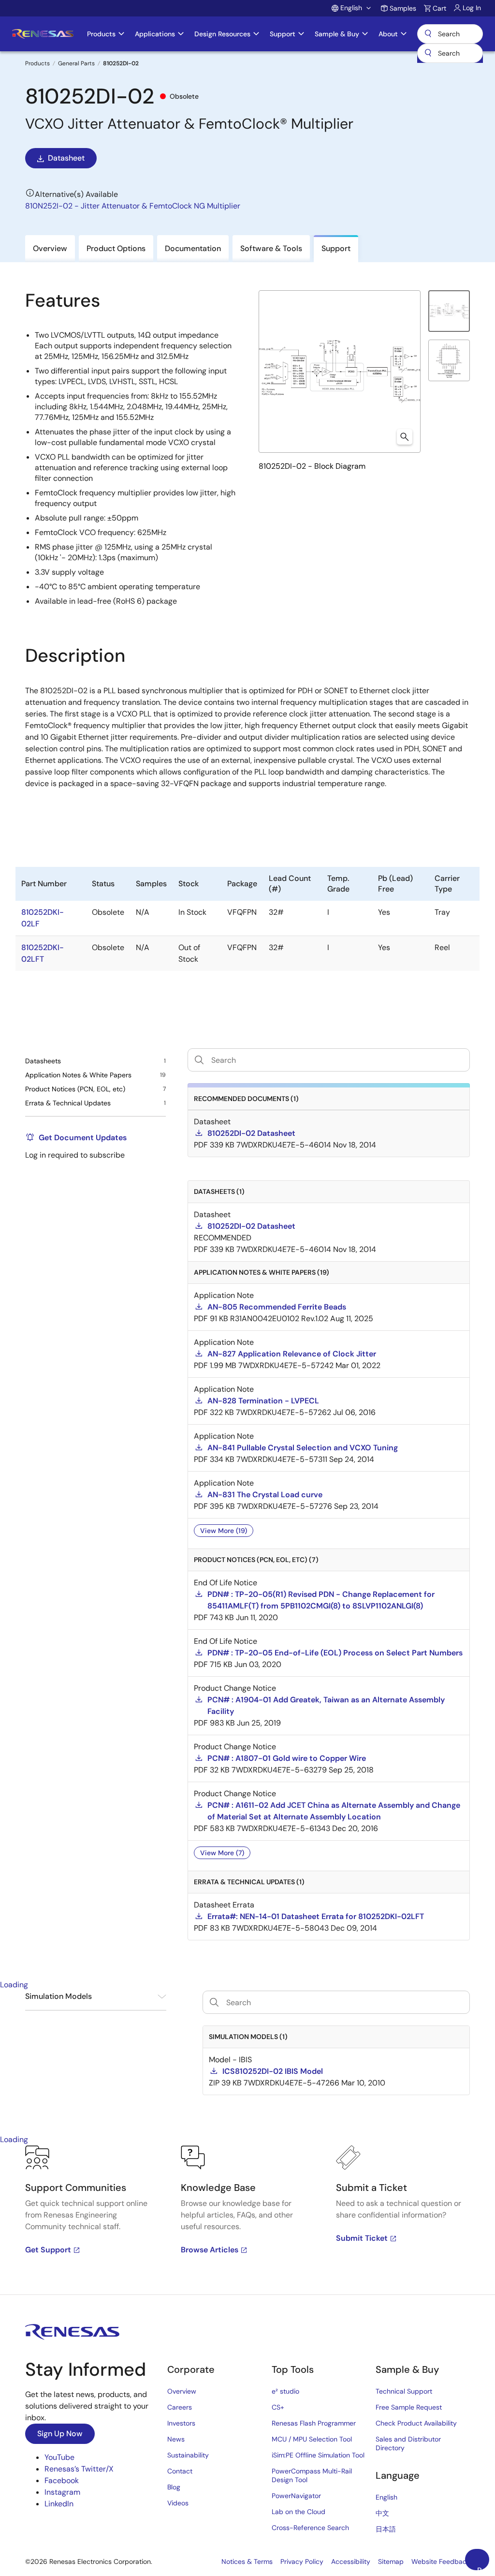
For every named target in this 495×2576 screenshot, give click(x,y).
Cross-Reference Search (310, 2528)
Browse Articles (210, 2250)
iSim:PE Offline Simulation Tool (318, 2455)
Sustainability (188, 2455)
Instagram (62, 2492)
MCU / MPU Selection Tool (312, 2439)
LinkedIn (59, 2504)
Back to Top (483, 2568)
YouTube (59, 2457)
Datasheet (66, 158)
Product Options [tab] (116, 248)
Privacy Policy (302, 2561)
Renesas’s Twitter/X (79, 2469)
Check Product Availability (416, 2423)
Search (450, 34)
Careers (180, 2407)
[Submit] (428, 53)
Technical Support (404, 2391)
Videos (178, 2503)
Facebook (62, 2480)
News (176, 2439)
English (386, 2497)
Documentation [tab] (193, 248)
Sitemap (391, 2561)
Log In (472, 8)
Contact (180, 2471)
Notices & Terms (247, 2561)
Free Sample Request (409, 2407)
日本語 (386, 2529)
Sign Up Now (60, 2434)
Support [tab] (336, 248)
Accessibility (351, 2561)
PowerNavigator (296, 2496)
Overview (182, 2391)
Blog (174, 2487)
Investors (181, 2423)
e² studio (285, 2391)
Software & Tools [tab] (271, 248)
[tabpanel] (247, 2220)
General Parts (76, 63)
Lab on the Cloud (298, 2512)
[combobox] (450, 53)
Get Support (48, 2250)
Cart (439, 8)
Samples (403, 8)
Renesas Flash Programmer (314, 2423)
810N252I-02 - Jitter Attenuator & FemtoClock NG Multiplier (133, 206)
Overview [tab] (50, 248)
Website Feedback (441, 2561)
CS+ (278, 2407)
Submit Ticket (362, 2238)
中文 (382, 2513)
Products (37, 63)
